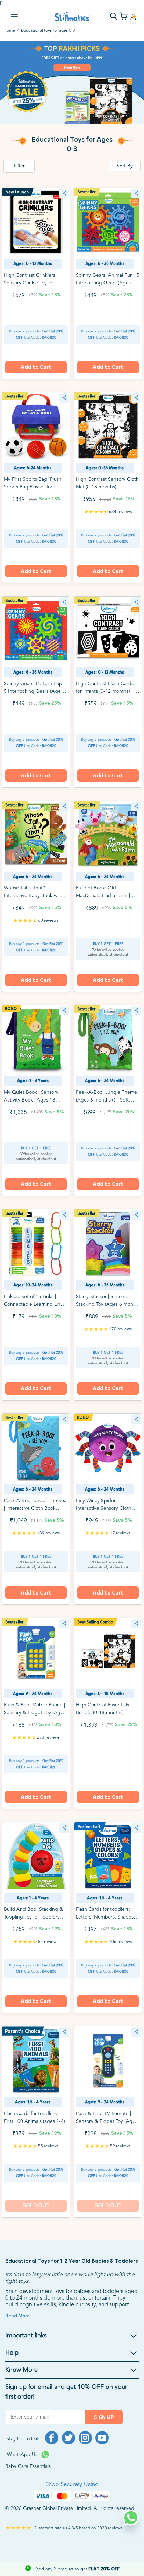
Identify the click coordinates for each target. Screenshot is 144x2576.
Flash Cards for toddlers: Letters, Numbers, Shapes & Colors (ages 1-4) (107, 1917)
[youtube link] (102, 2438)
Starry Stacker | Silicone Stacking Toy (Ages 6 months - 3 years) (108, 1304)
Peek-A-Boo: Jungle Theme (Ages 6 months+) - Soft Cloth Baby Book (106, 1100)
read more (17, 2316)
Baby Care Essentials (28, 2466)
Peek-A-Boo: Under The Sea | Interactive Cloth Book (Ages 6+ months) (35, 1508)
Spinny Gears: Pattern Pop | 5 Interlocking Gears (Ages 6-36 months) (34, 691)
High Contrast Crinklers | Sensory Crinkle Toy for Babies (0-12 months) (31, 283)
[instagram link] (85, 2438)
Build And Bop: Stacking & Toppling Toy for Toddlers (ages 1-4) (33, 1917)
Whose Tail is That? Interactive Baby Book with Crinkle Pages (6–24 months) (35, 896)
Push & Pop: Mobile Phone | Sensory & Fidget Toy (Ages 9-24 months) (35, 1713)
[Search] (114, 17)
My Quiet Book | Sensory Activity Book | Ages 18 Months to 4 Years (31, 1100)
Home (9, 31)
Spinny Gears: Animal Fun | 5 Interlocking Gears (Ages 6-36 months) (108, 283)
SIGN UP (104, 2417)
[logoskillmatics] (72, 17)
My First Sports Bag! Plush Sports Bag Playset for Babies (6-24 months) (33, 487)
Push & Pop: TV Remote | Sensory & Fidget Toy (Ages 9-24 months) (107, 2121)
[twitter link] (69, 2438)
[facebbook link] (52, 2438)
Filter (19, 166)
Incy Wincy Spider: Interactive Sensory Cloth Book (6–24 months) (104, 1508)
